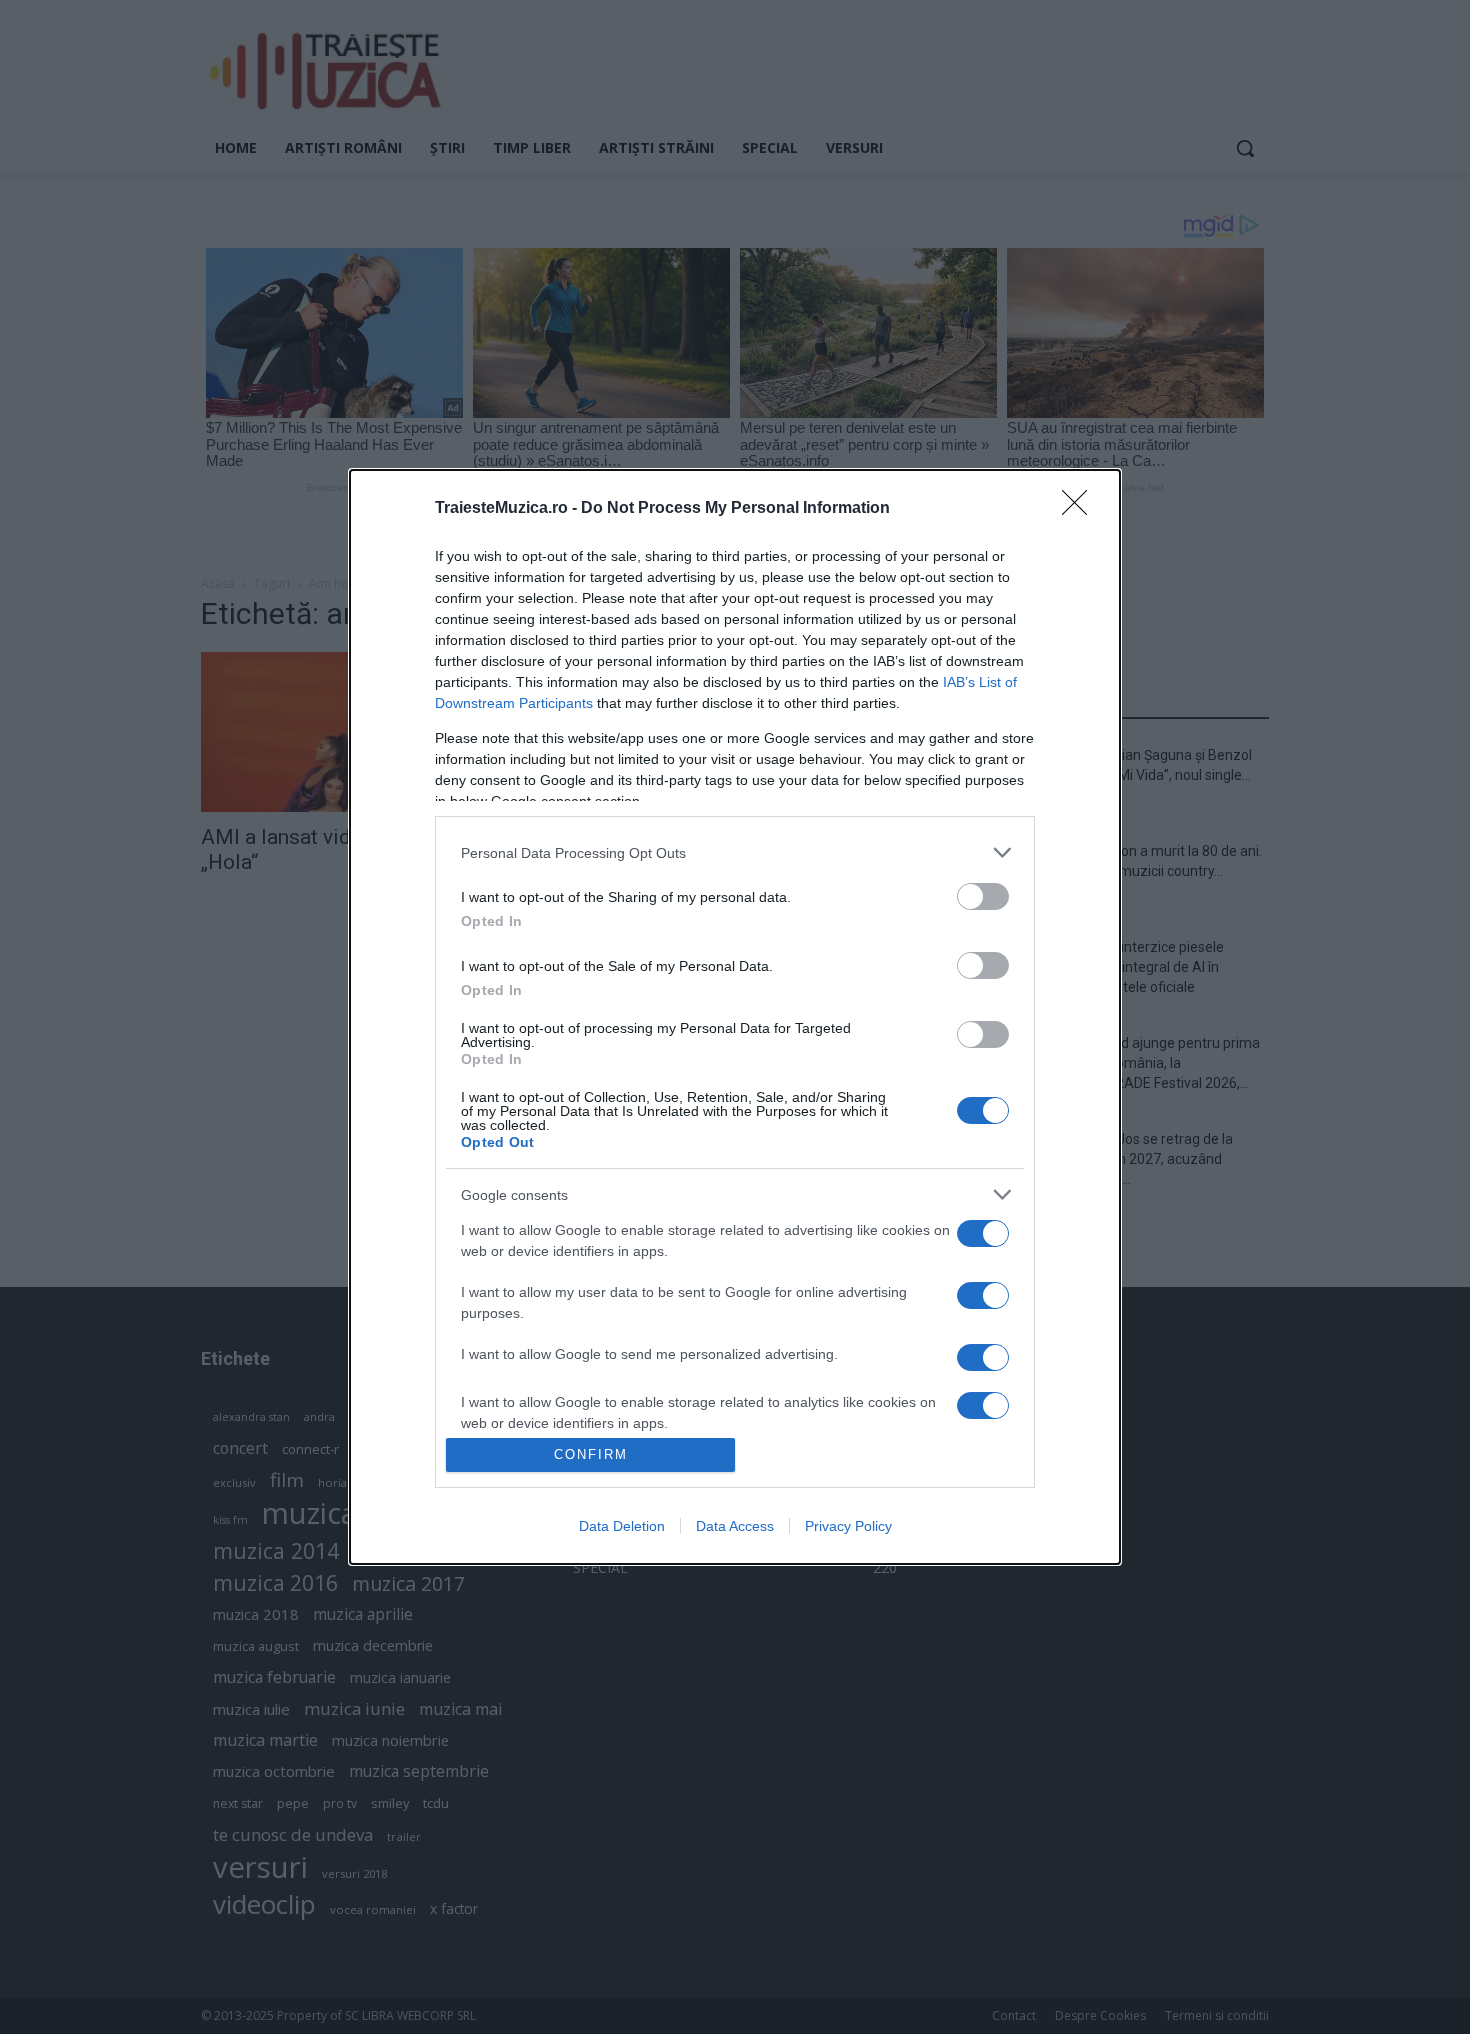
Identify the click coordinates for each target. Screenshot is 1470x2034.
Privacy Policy (848, 1526)
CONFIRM (591, 1454)
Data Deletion (622, 1526)
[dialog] (735, 1016)
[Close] (1081, 509)
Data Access (735, 1526)
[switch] (983, 896)
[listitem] (735, 852)
